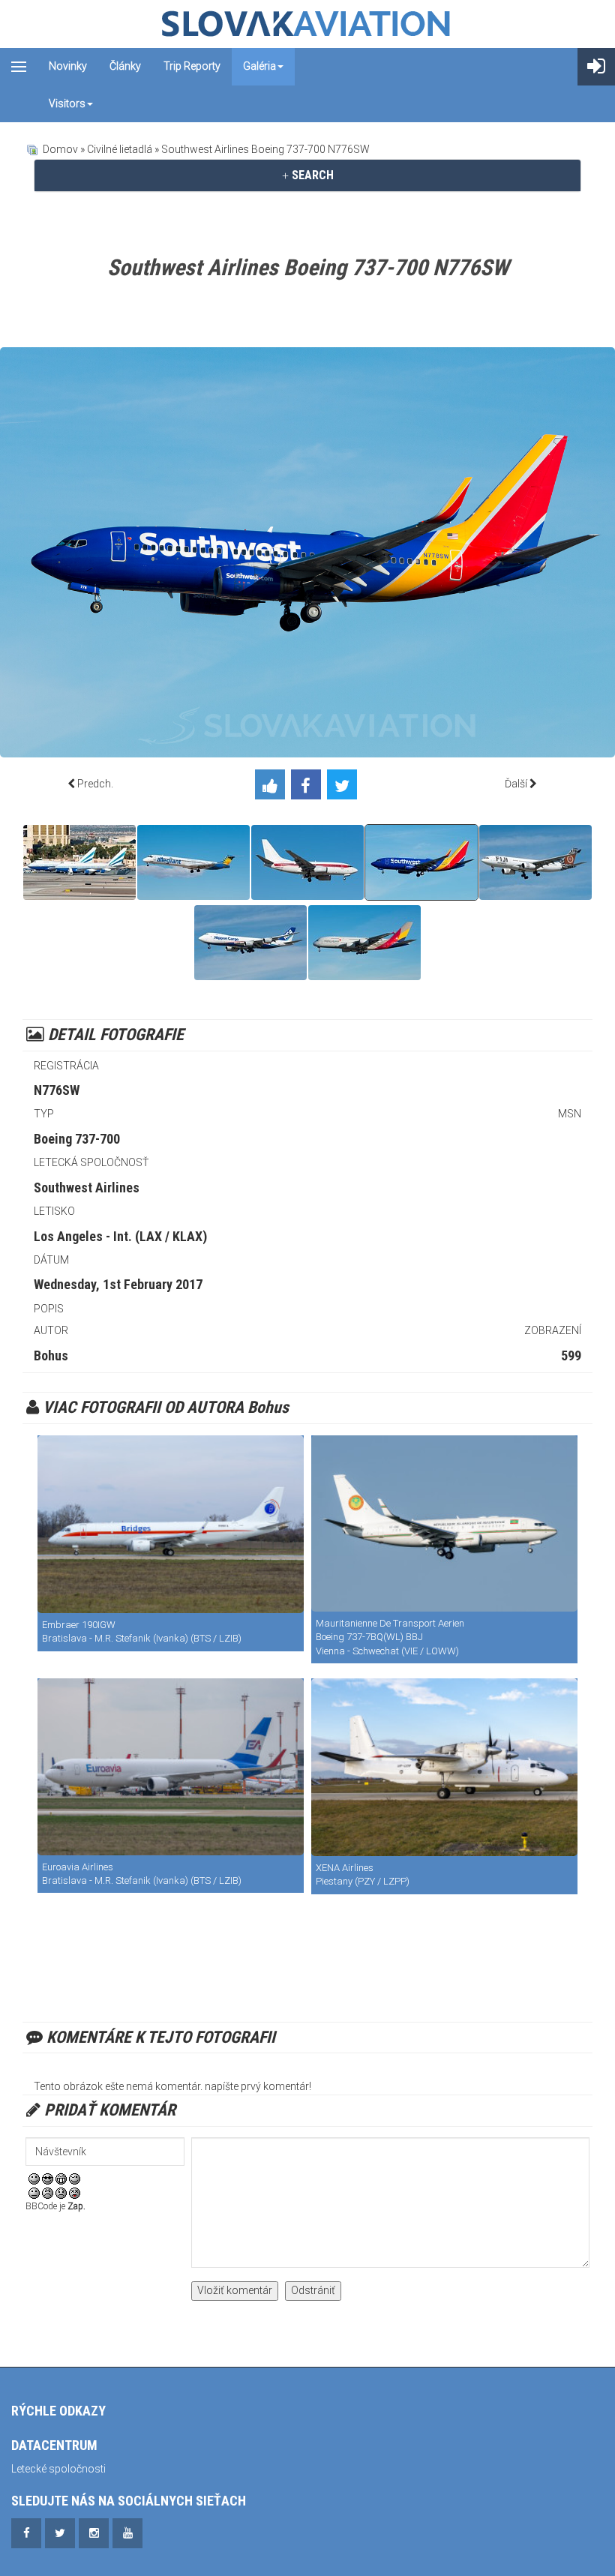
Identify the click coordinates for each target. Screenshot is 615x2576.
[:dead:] (75, 2193)
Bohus (51, 1355)
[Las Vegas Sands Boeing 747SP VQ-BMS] (79, 862)
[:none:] (34, 2193)
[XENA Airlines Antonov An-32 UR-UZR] (444, 1767)
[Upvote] (273, 787)
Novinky (68, 66)
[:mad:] (48, 2193)
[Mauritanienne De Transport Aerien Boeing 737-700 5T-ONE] (444, 1523)
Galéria (259, 66)
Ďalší (516, 784)
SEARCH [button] (311, 175)
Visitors (67, 103)
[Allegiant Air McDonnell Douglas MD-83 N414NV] (193, 862)
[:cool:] (48, 2178)
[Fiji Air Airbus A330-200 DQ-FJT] (535, 862)
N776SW (57, 1090)
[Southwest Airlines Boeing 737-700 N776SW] (421, 862)
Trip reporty (192, 66)
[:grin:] (61, 2178)
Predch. (95, 784)
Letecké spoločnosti (58, 2469)
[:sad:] (61, 2193)
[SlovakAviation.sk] (307, 24)
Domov (60, 149)
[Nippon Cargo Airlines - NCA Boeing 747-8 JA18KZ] (250, 943)
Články (125, 66)
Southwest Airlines (87, 1188)
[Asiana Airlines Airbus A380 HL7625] (364, 943)
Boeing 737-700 (77, 1139)
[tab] (307, 175)
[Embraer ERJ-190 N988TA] (171, 1524)
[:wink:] (75, 2178)
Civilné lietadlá (120, 149)
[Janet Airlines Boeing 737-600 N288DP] (307, 862)
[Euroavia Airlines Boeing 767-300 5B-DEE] (171, 1767)
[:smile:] (34, 2178)
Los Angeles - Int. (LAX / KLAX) (120, 1236)
